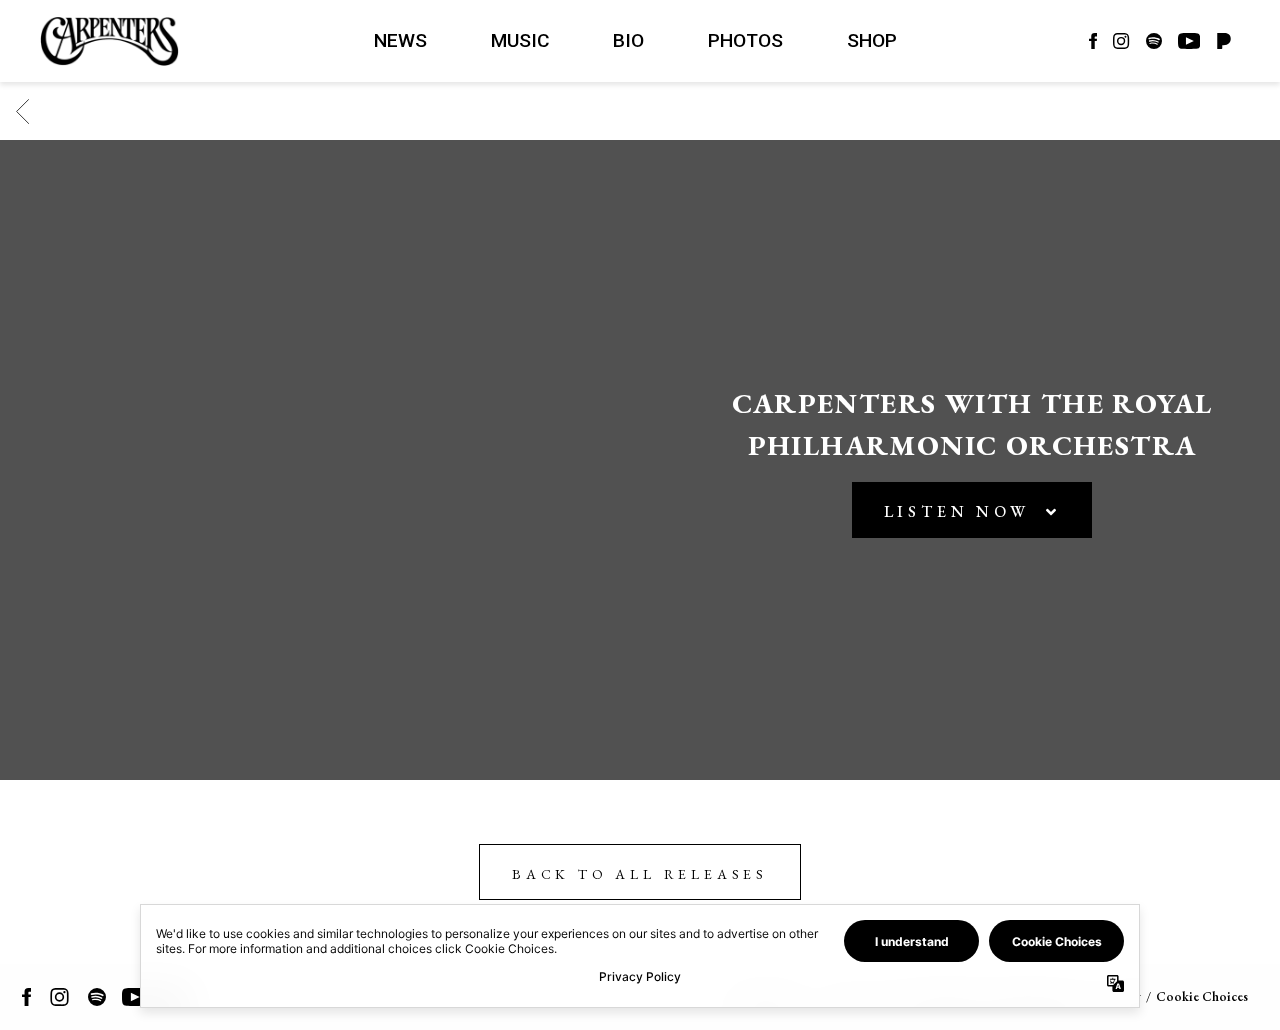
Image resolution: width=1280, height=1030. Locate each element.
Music (520, 40)
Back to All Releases (640, 874)
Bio (628, 40)
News (400, 40)
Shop (872, 40)
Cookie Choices (1202, 996)
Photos (745, 40)
